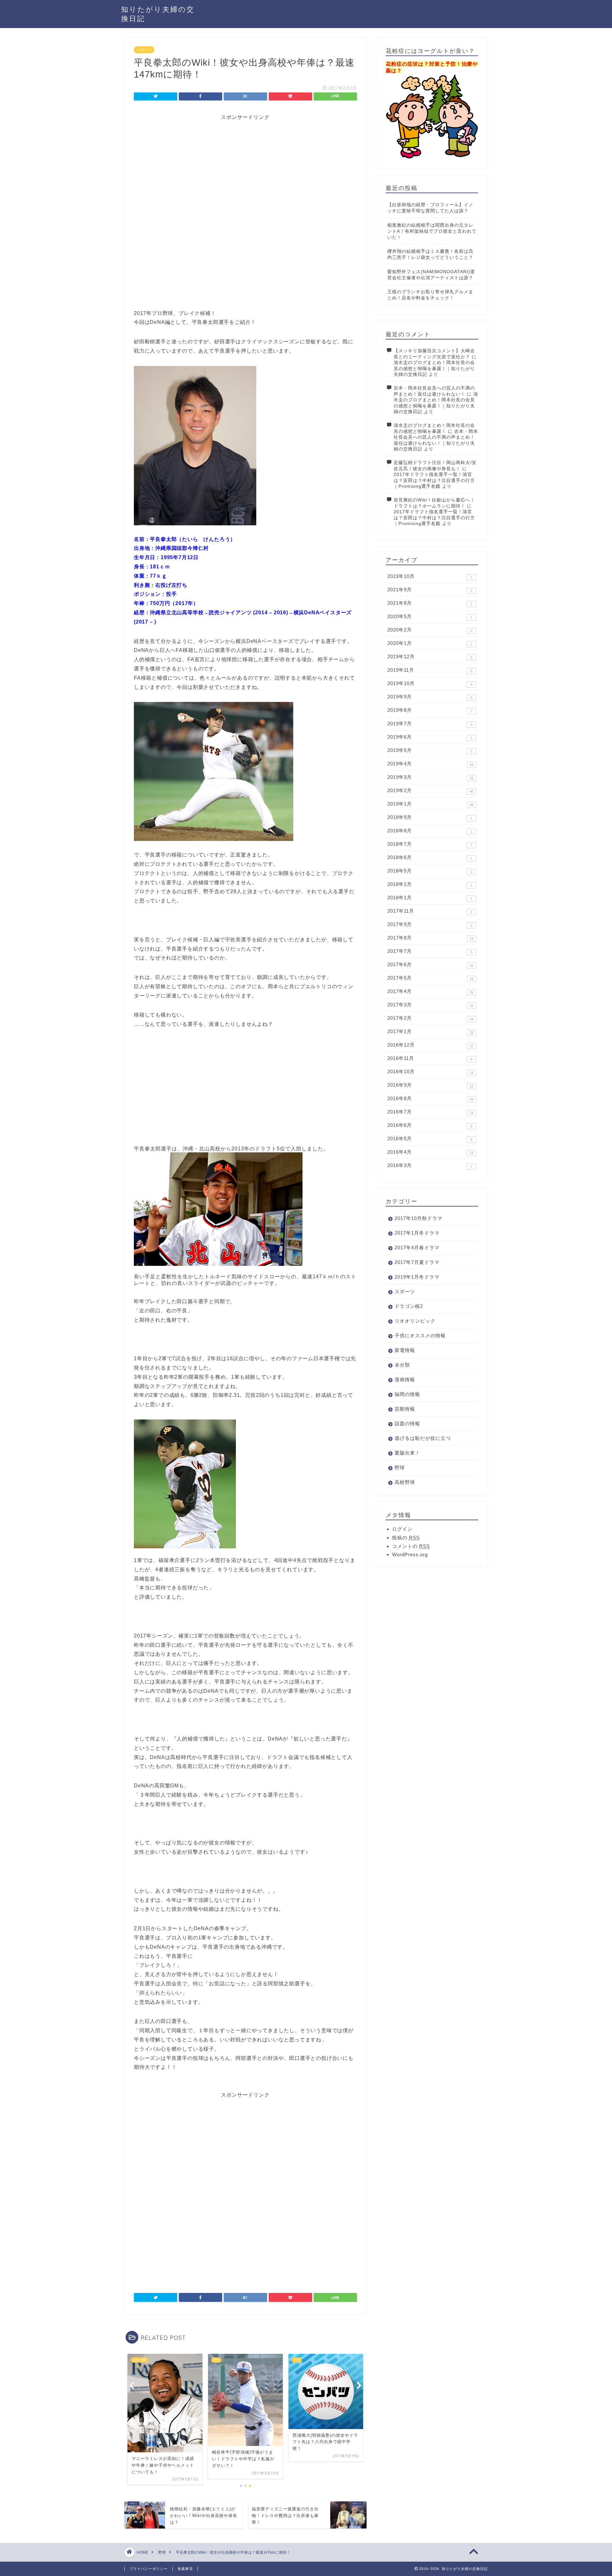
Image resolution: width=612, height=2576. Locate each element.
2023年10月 (430, 576)
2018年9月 (430, 817)
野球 (400, 1467)
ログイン (402, 1529)
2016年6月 (430, 1125)
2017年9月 (430, 924)
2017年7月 (430, 951)
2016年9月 (430, 1085)
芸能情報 (405, 1409)
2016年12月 (430, 1045)
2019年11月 (430, 670)
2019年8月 (430, 710)
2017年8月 (430, 938)
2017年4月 (430, 991)
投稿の (406, 1538)
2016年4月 (430, 1152)
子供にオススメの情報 (420, 1335)
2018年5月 (430, 871)
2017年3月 (430, 1005)
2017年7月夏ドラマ (417, 1262)
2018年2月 (430, 884)
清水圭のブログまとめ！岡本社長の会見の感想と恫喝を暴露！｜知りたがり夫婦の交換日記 (434, 369)
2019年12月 (430, 657)
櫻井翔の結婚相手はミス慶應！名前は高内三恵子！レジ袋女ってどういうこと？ (430, 254)
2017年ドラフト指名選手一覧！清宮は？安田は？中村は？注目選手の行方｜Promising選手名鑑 (434, 480)
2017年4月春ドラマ (417, 1248)
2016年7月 (430, 1112)
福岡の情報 (407, 1394)
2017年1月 (430, 1032)
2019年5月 (430, 750)
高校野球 (405, 1482)
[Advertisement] (245, 165)
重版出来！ (407, 1453)
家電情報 (405, 1350)
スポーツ (144, 50)
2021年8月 (430, 603)
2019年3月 (430, 777)
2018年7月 (430, 844)
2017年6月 (430, 965)
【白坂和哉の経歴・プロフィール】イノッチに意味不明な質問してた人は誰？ (430, 208)
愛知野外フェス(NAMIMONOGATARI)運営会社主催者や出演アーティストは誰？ (431, 275)
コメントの (411, 1546)
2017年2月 (430, 1018)
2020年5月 (430, 617)
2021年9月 (430, 590)
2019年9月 (430, 697)
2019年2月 (430, 791)
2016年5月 (430, 1139)
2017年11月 (430, 911)
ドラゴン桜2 (409, 1306)
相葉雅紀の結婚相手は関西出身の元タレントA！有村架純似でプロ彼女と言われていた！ (432, 231)
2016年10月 (430, 1072)
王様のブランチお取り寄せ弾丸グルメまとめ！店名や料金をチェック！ (430, 295)
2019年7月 (430, 724)
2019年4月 (430, 764)
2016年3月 (430, 1165)
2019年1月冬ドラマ (417, 1277)
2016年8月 (430, 1098)
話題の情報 (407, 1423)
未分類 (402, 1365)
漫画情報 (405, 1379)
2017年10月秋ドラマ (419, 1218)
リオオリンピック (415, 1321)
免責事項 (185, 2569)
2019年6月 (430, 737)
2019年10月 (430, 683)
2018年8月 (430, 831)
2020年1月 (430, 643)
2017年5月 (430, 978)
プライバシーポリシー (149, 2569)
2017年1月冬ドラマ (417, 1233)
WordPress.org (410, 1554)
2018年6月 (430, 857)
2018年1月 (430, 898)
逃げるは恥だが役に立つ (423, 1438)
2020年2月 (430, 630)
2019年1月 (430, 804)
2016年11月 (430, 1058)
